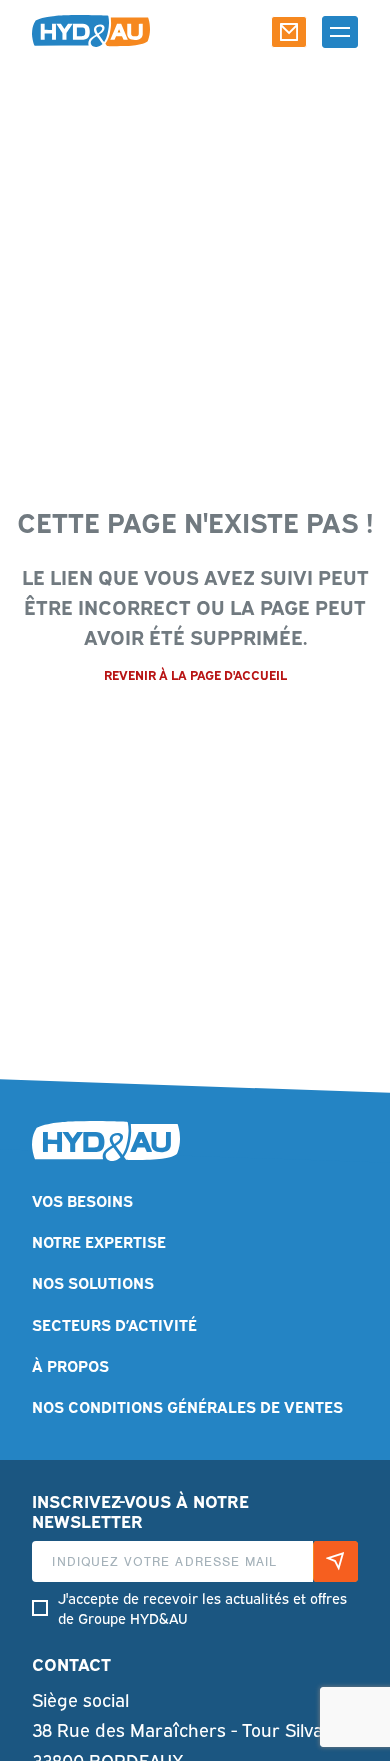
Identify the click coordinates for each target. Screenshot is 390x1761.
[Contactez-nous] (289, 32)
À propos (70, 1364)
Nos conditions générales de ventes (187, 1405)
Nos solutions (93, 1281)
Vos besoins (82, 1199)
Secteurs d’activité (114, 1323)
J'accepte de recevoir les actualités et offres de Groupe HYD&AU (202, 1607)
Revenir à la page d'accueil (195, 674)
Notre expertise (99, 1240)
